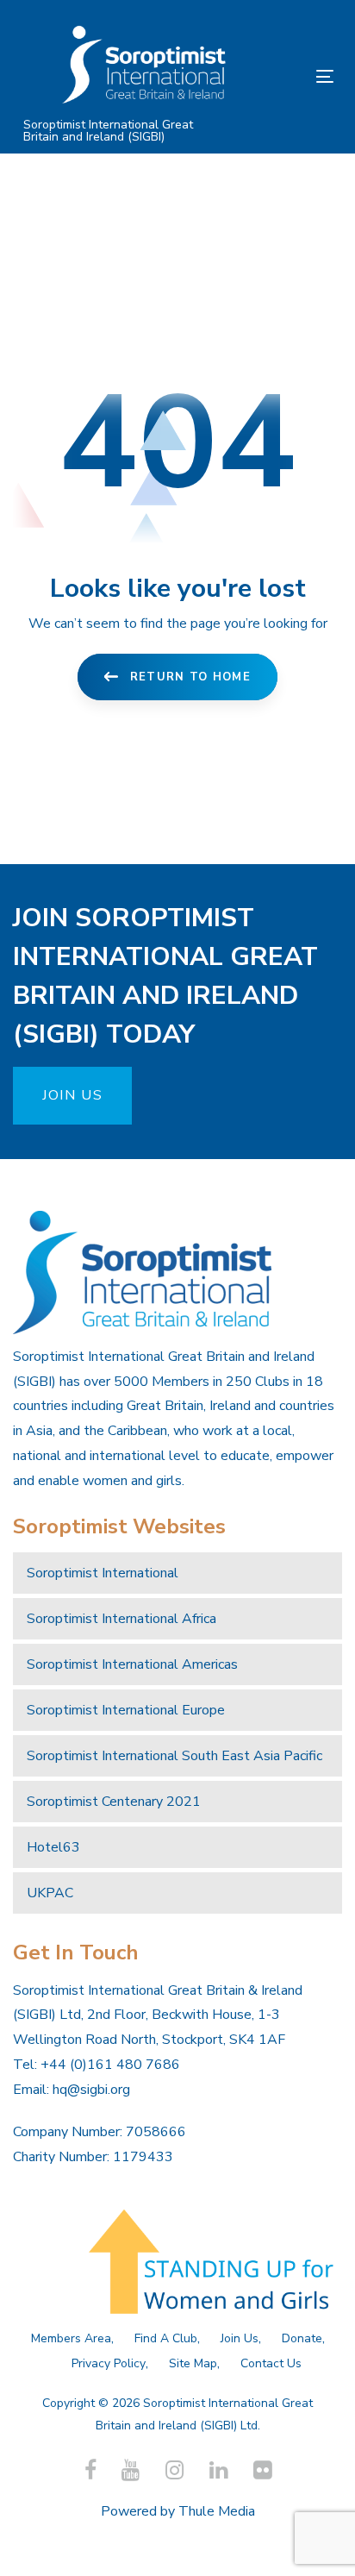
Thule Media (217, 2511)
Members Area (71, 2338)
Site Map (193, 2363)
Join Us (240, 2338)
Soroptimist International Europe (126, 1710)
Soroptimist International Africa (121, 1619)
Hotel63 (53, 1847)
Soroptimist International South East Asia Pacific (174, 1756)
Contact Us (271, 2363)
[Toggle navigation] (281, 76)
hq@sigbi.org (91, 2090)
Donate (302, 2338)
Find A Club (166, 2338)
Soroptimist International (103, 1573)
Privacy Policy (109, 2363)
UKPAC (50, 1893)
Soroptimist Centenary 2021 (114, 1802)
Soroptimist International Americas (132, 1664)
